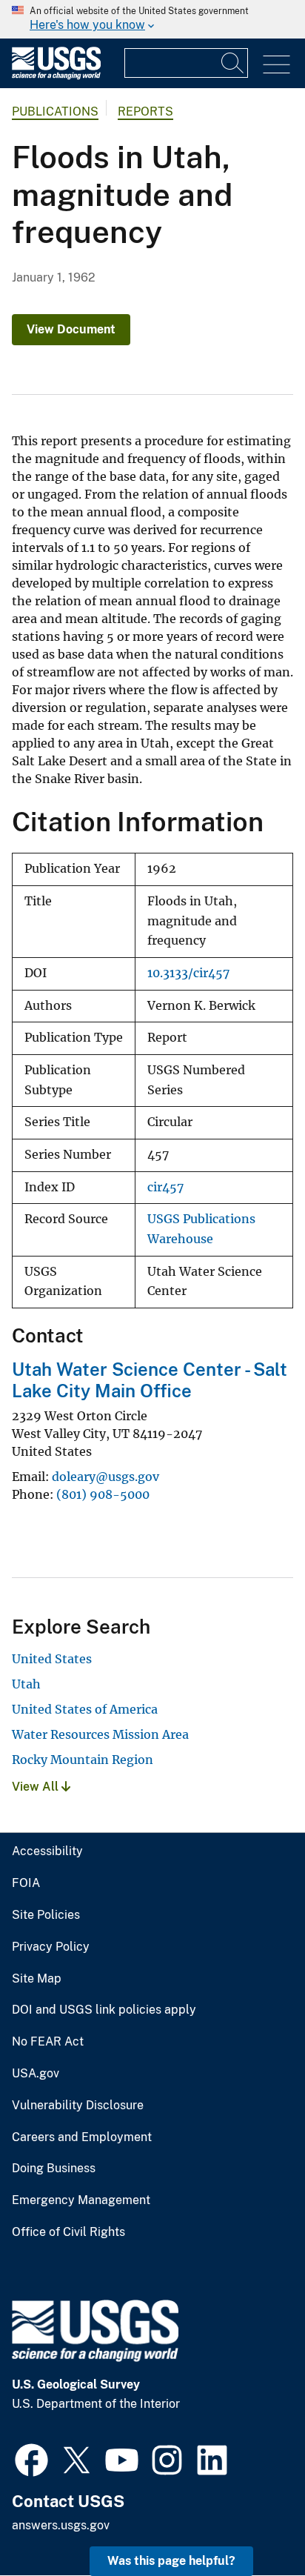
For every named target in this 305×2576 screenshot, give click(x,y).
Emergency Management (81, 2200)
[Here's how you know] (152, 19)
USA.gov (36, 2074)
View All (37, 1787)
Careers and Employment (82, 2137)
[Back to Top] (251, 2522)
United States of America (85, 1709)
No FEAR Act (48, 2042)
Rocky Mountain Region (83, 1760)
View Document (71, 329)
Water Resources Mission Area (100, 1734)
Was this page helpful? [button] (171, 2561)
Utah (26, 1684)
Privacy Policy (51, 1947)
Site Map (37, 1979)
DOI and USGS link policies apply (104, 2010)
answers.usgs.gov (61, 2525)
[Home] (56, 76)
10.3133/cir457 (188, 973)
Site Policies (46, 1915)
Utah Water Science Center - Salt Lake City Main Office (150, 1380)
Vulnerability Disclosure (78, 2106)
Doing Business (54, 2169)
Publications (55, 112)
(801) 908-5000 (103, 1494)
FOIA (26, 1883)
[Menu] (276, 65)
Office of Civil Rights (68, 2232)
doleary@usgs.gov (105, 1477)
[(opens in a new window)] (31, 2458)
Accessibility (47, 1851)
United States (52, 1659)
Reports (145, 112)
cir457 (165, 1187)
